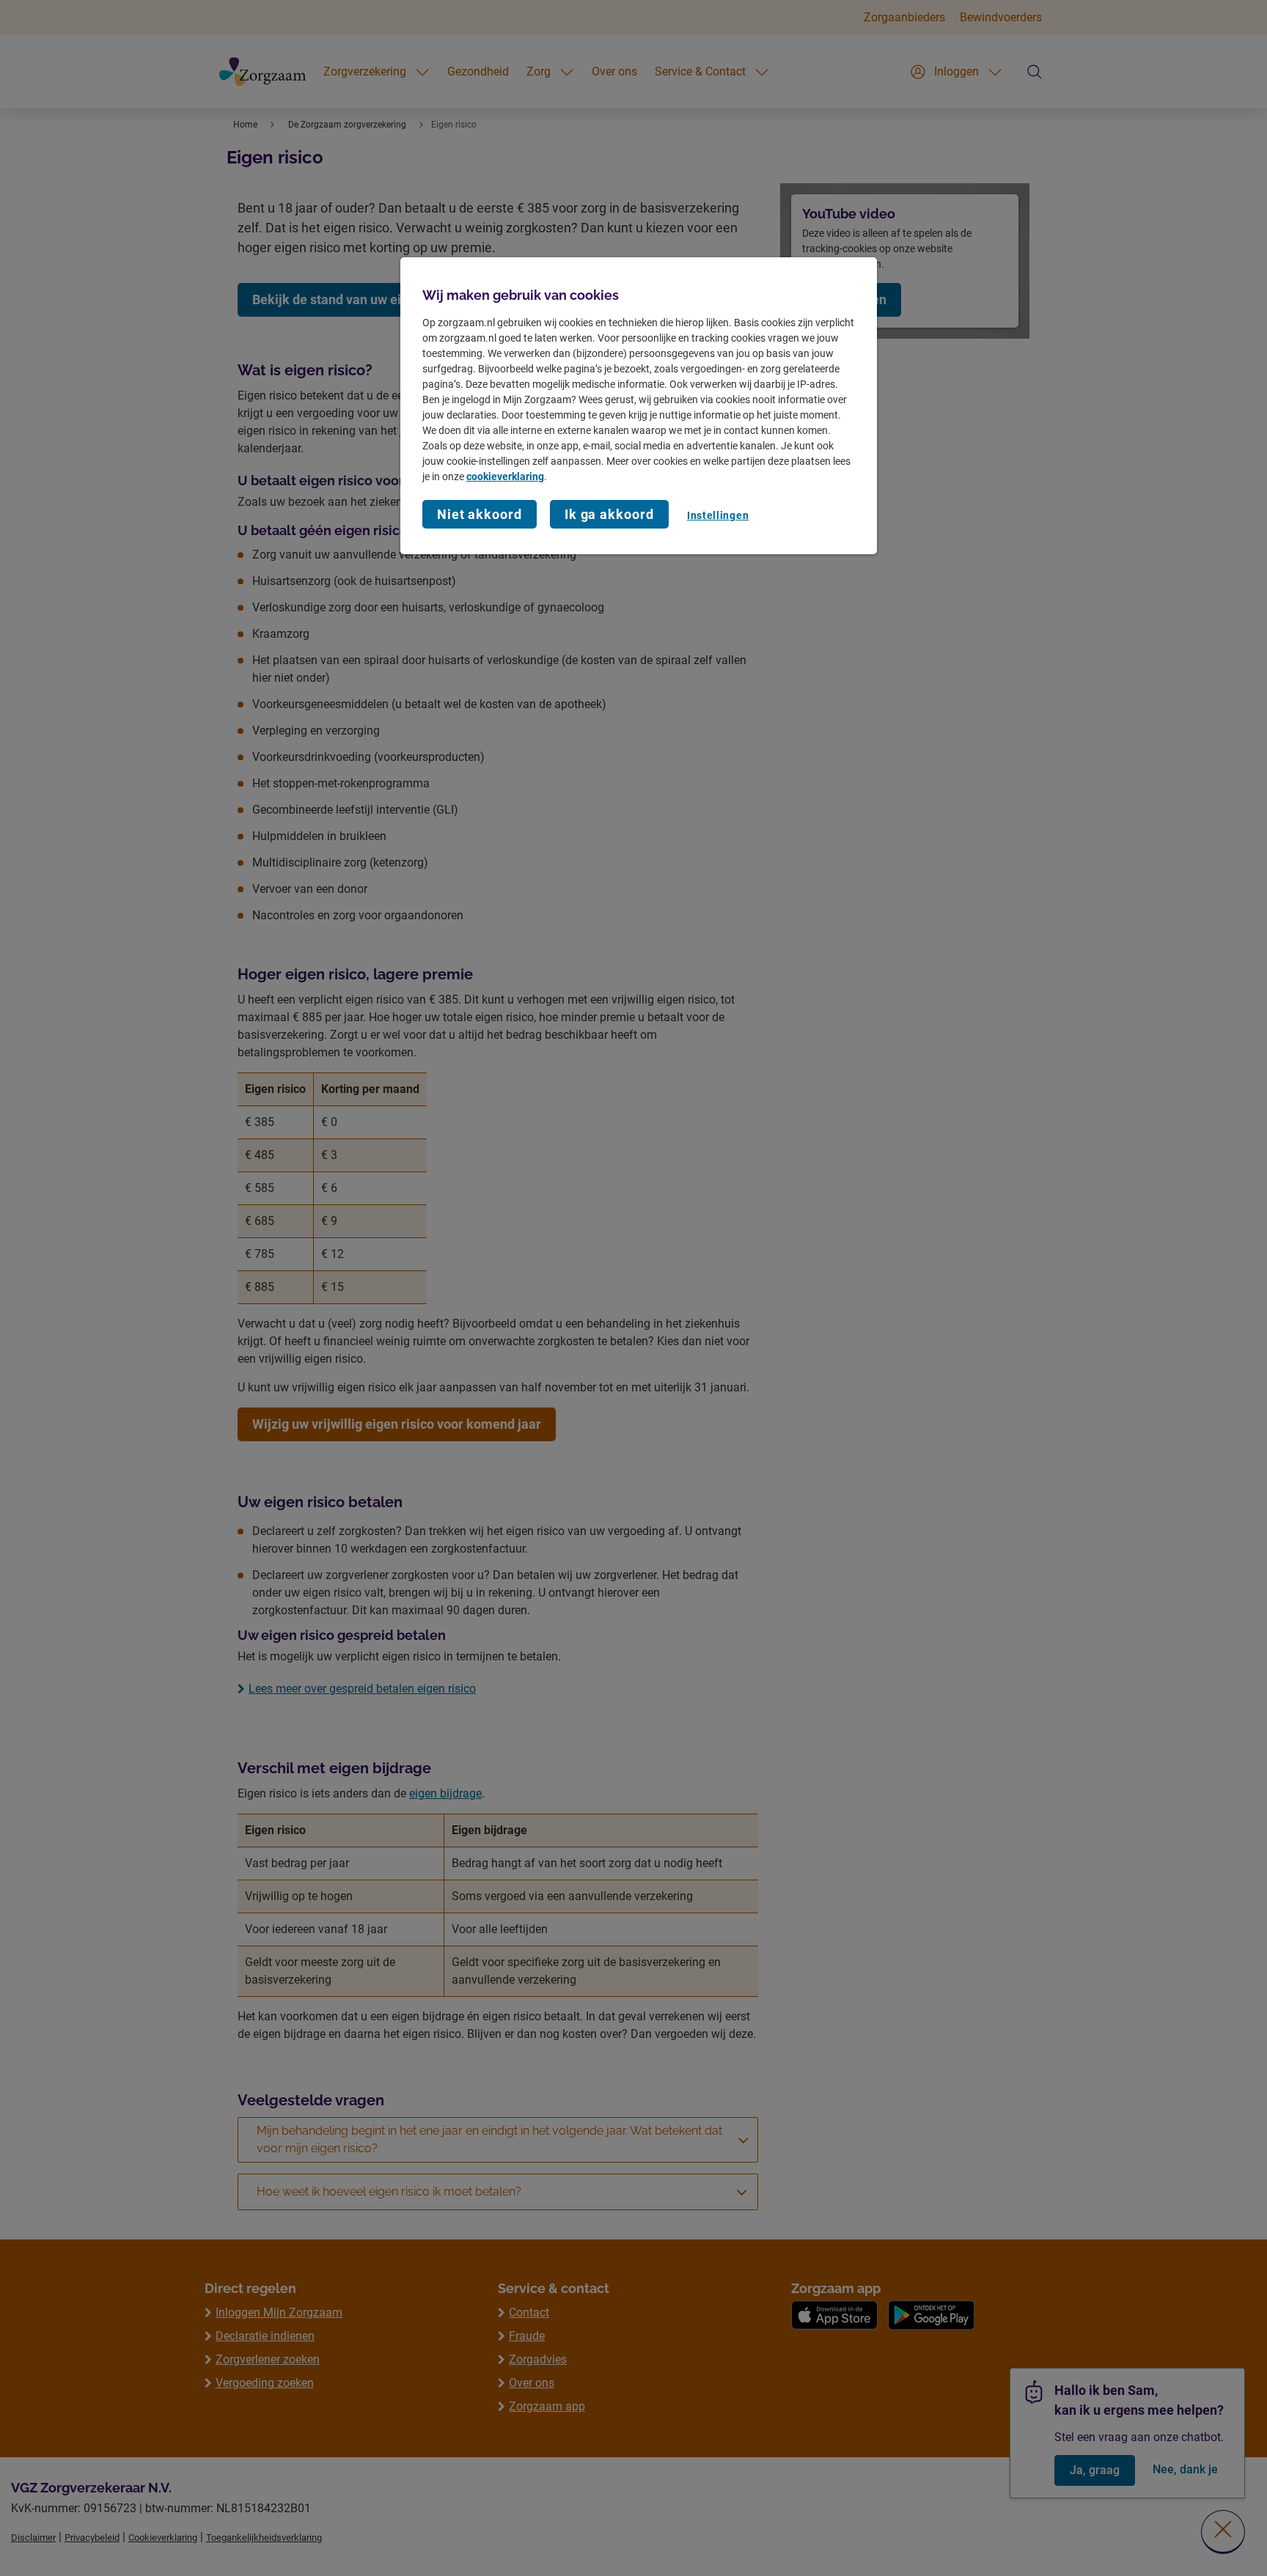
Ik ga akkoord (609, 514)
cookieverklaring (505, 476)
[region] (639, 406)
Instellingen (718, 515)
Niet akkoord (480, 514)
